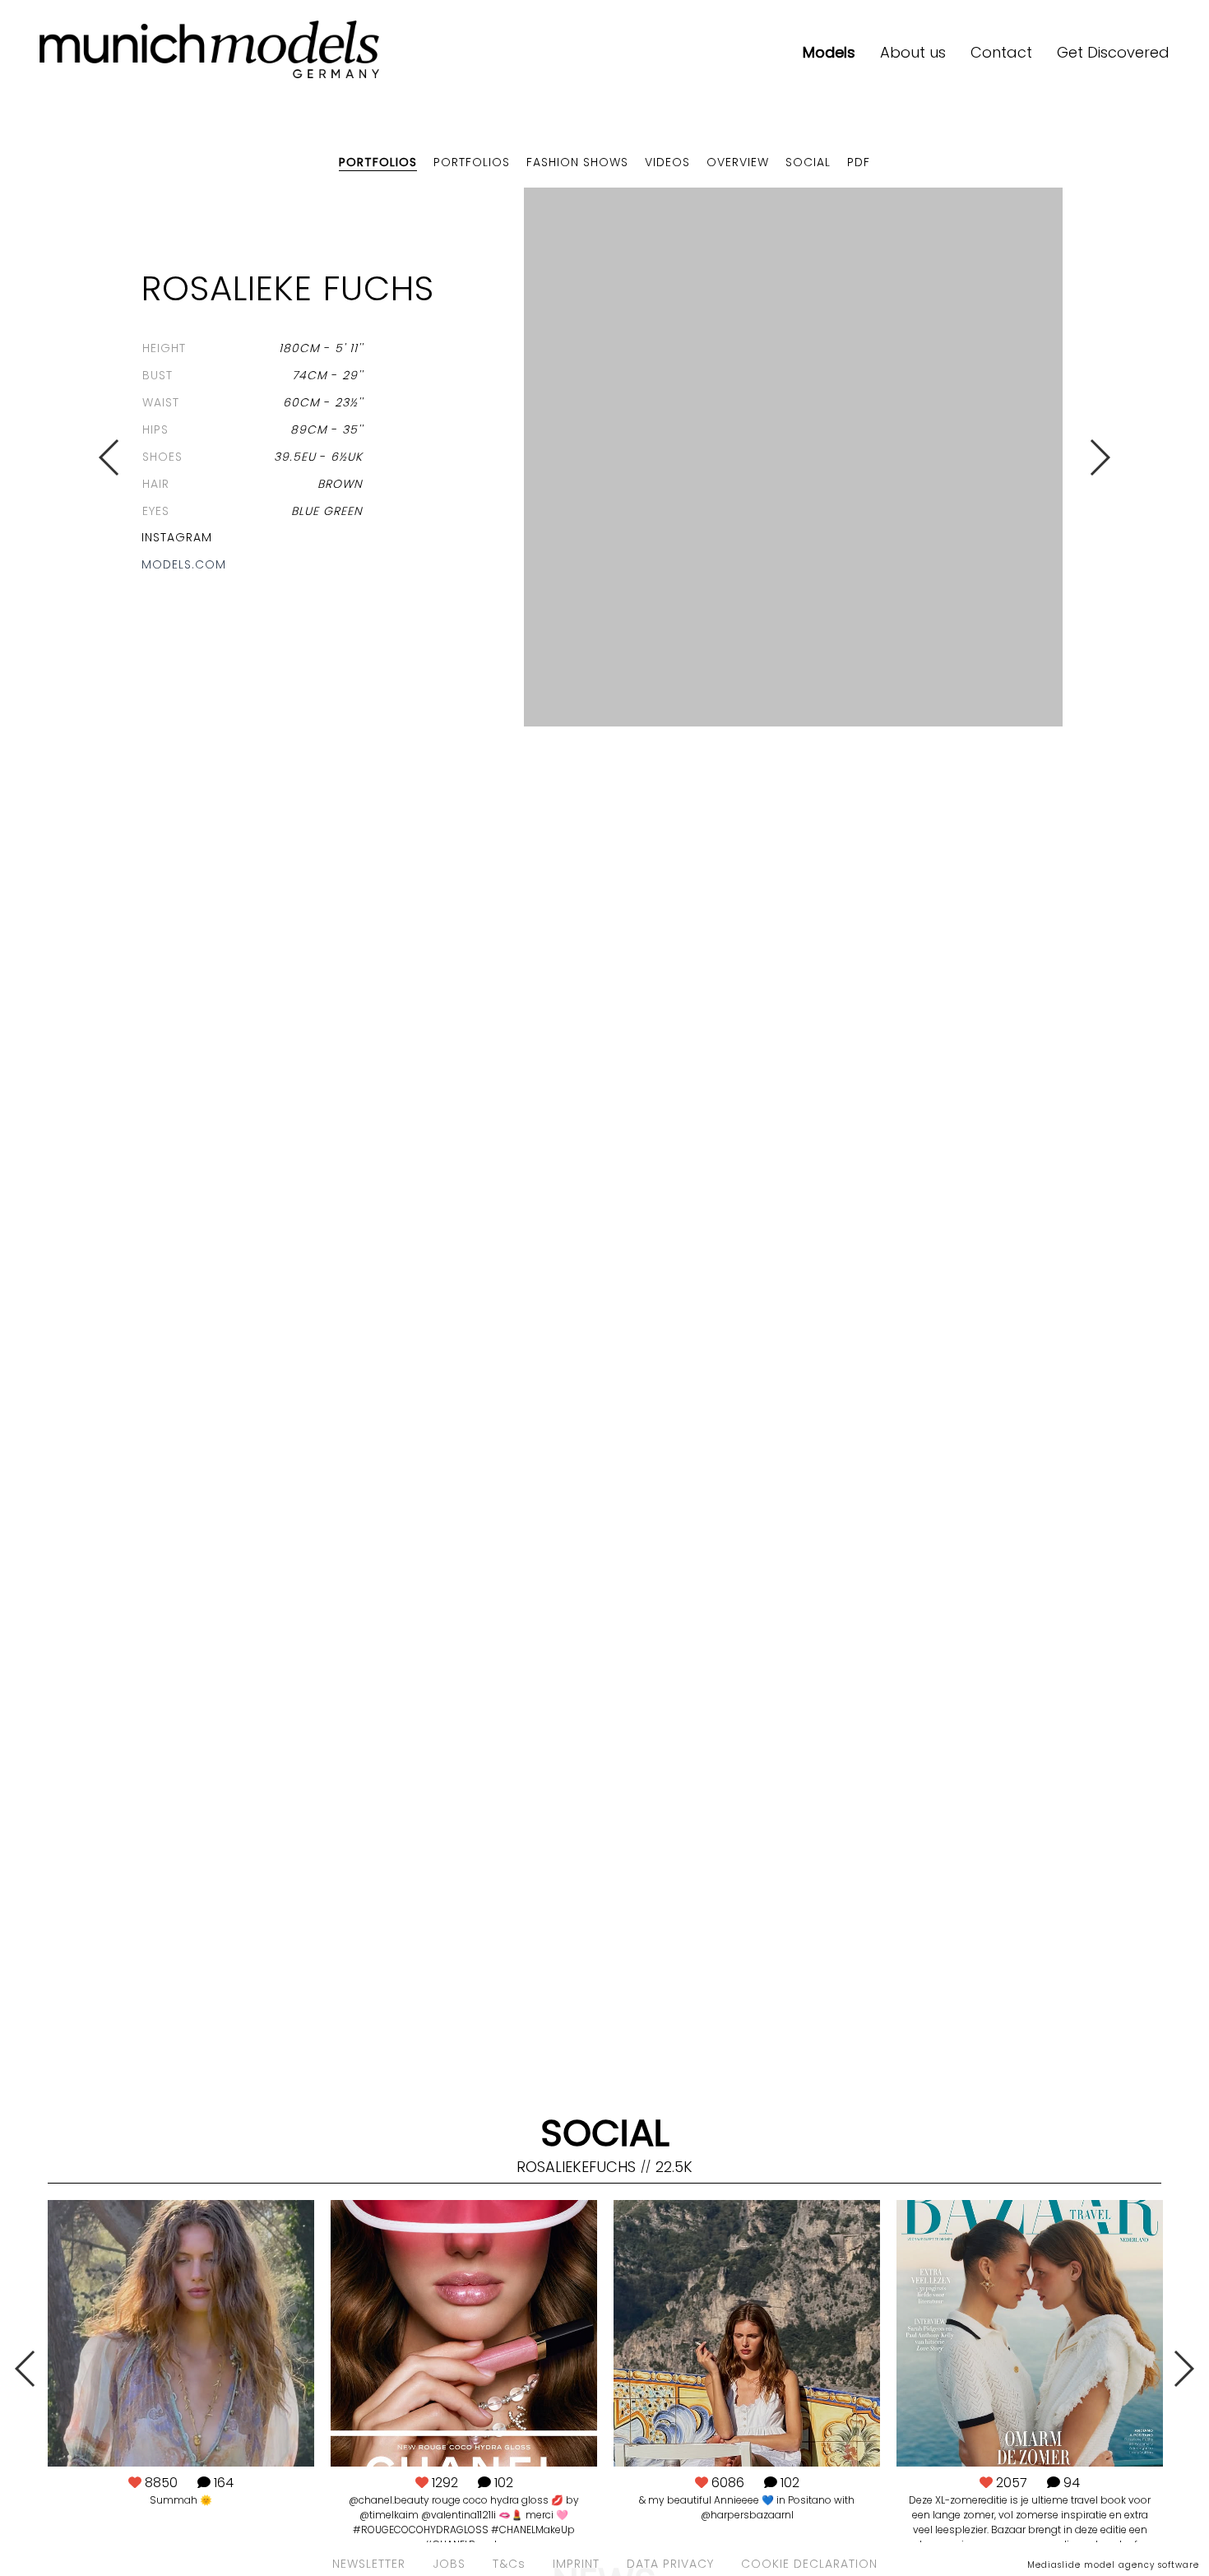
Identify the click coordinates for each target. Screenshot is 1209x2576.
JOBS (449, 2564)
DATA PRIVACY (670, 2564)
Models (829, 52)
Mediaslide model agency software (1113, 2565)
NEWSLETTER (369, 2564)
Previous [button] (110, 457)
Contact (1001, 52)
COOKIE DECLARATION (809, 2564)
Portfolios (378, 162)
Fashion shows (577, 162)
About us (913, 52)
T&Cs (509, 2564)
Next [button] (1099, 457)
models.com (184, 564)
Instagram (177, 537)
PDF (859, 162)
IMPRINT (576, 2564)
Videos (667, 162)
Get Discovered (1113, 52)
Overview (738, 162)
